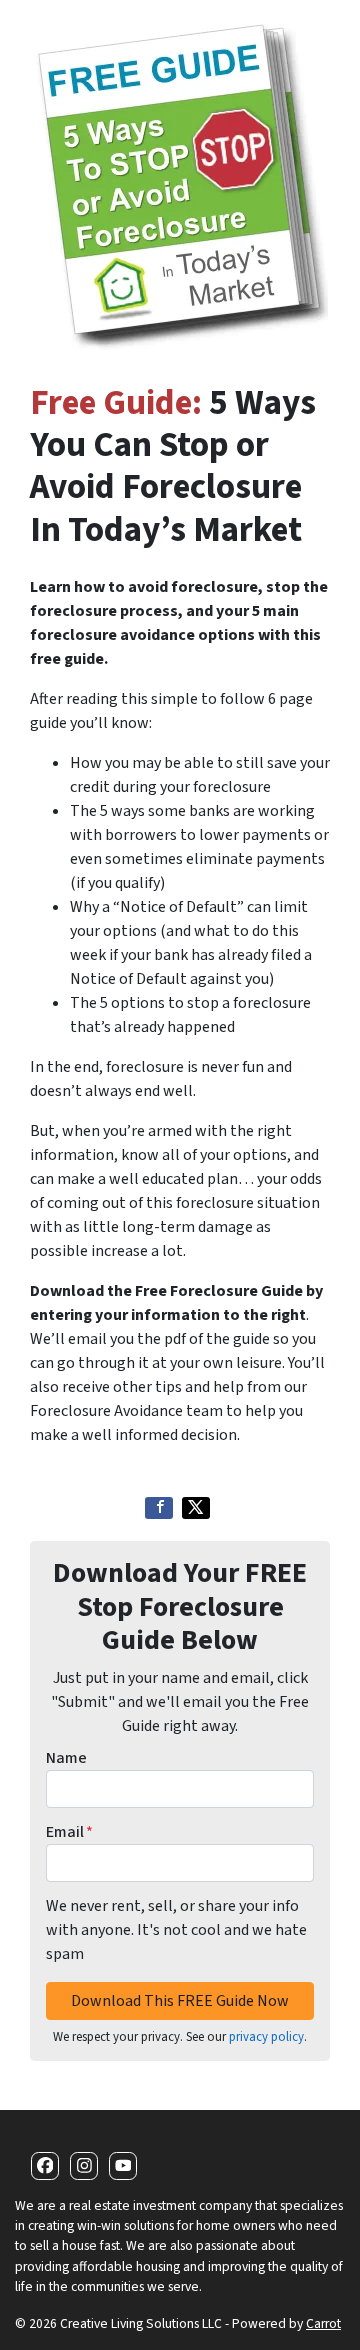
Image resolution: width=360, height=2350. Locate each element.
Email (69, 1832)
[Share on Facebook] (159, 1508)
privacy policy (266, 2037)
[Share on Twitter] (196, 1508)
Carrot (323, 2323)
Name (66, 1758)
